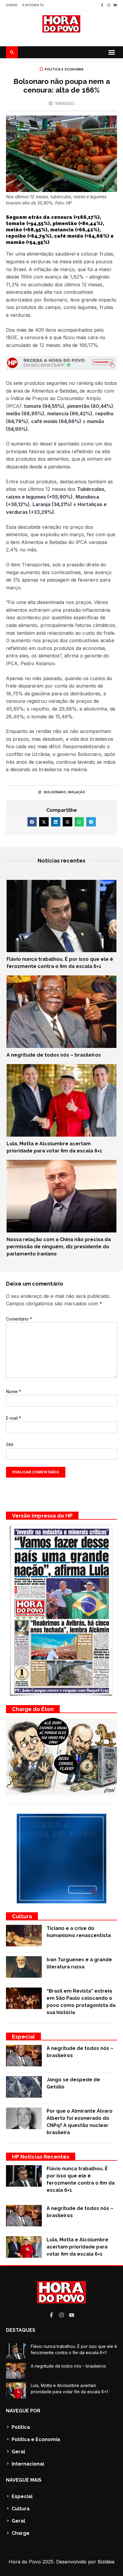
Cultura (22, 1916)
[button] (112, 52)
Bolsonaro (55, 792)
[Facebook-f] (102, 5)
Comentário (19, 1319)
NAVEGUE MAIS (24, 2480)
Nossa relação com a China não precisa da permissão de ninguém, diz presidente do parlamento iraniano (59, 1247)
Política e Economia (64, 69)
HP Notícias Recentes (41, 2157)
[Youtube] (115, 5)
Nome (13, 1391)
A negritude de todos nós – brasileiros (54, 1055)
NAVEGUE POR (23, 2411)
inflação (77, 792)
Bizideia (106, 2562)
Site (10, 1444)
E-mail (13, 1418)
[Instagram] (109, 5)
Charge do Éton (33, 1709)
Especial (23, 2037)
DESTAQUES (21, 2330)
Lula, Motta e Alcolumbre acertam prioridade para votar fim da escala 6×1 (77, 2247)
